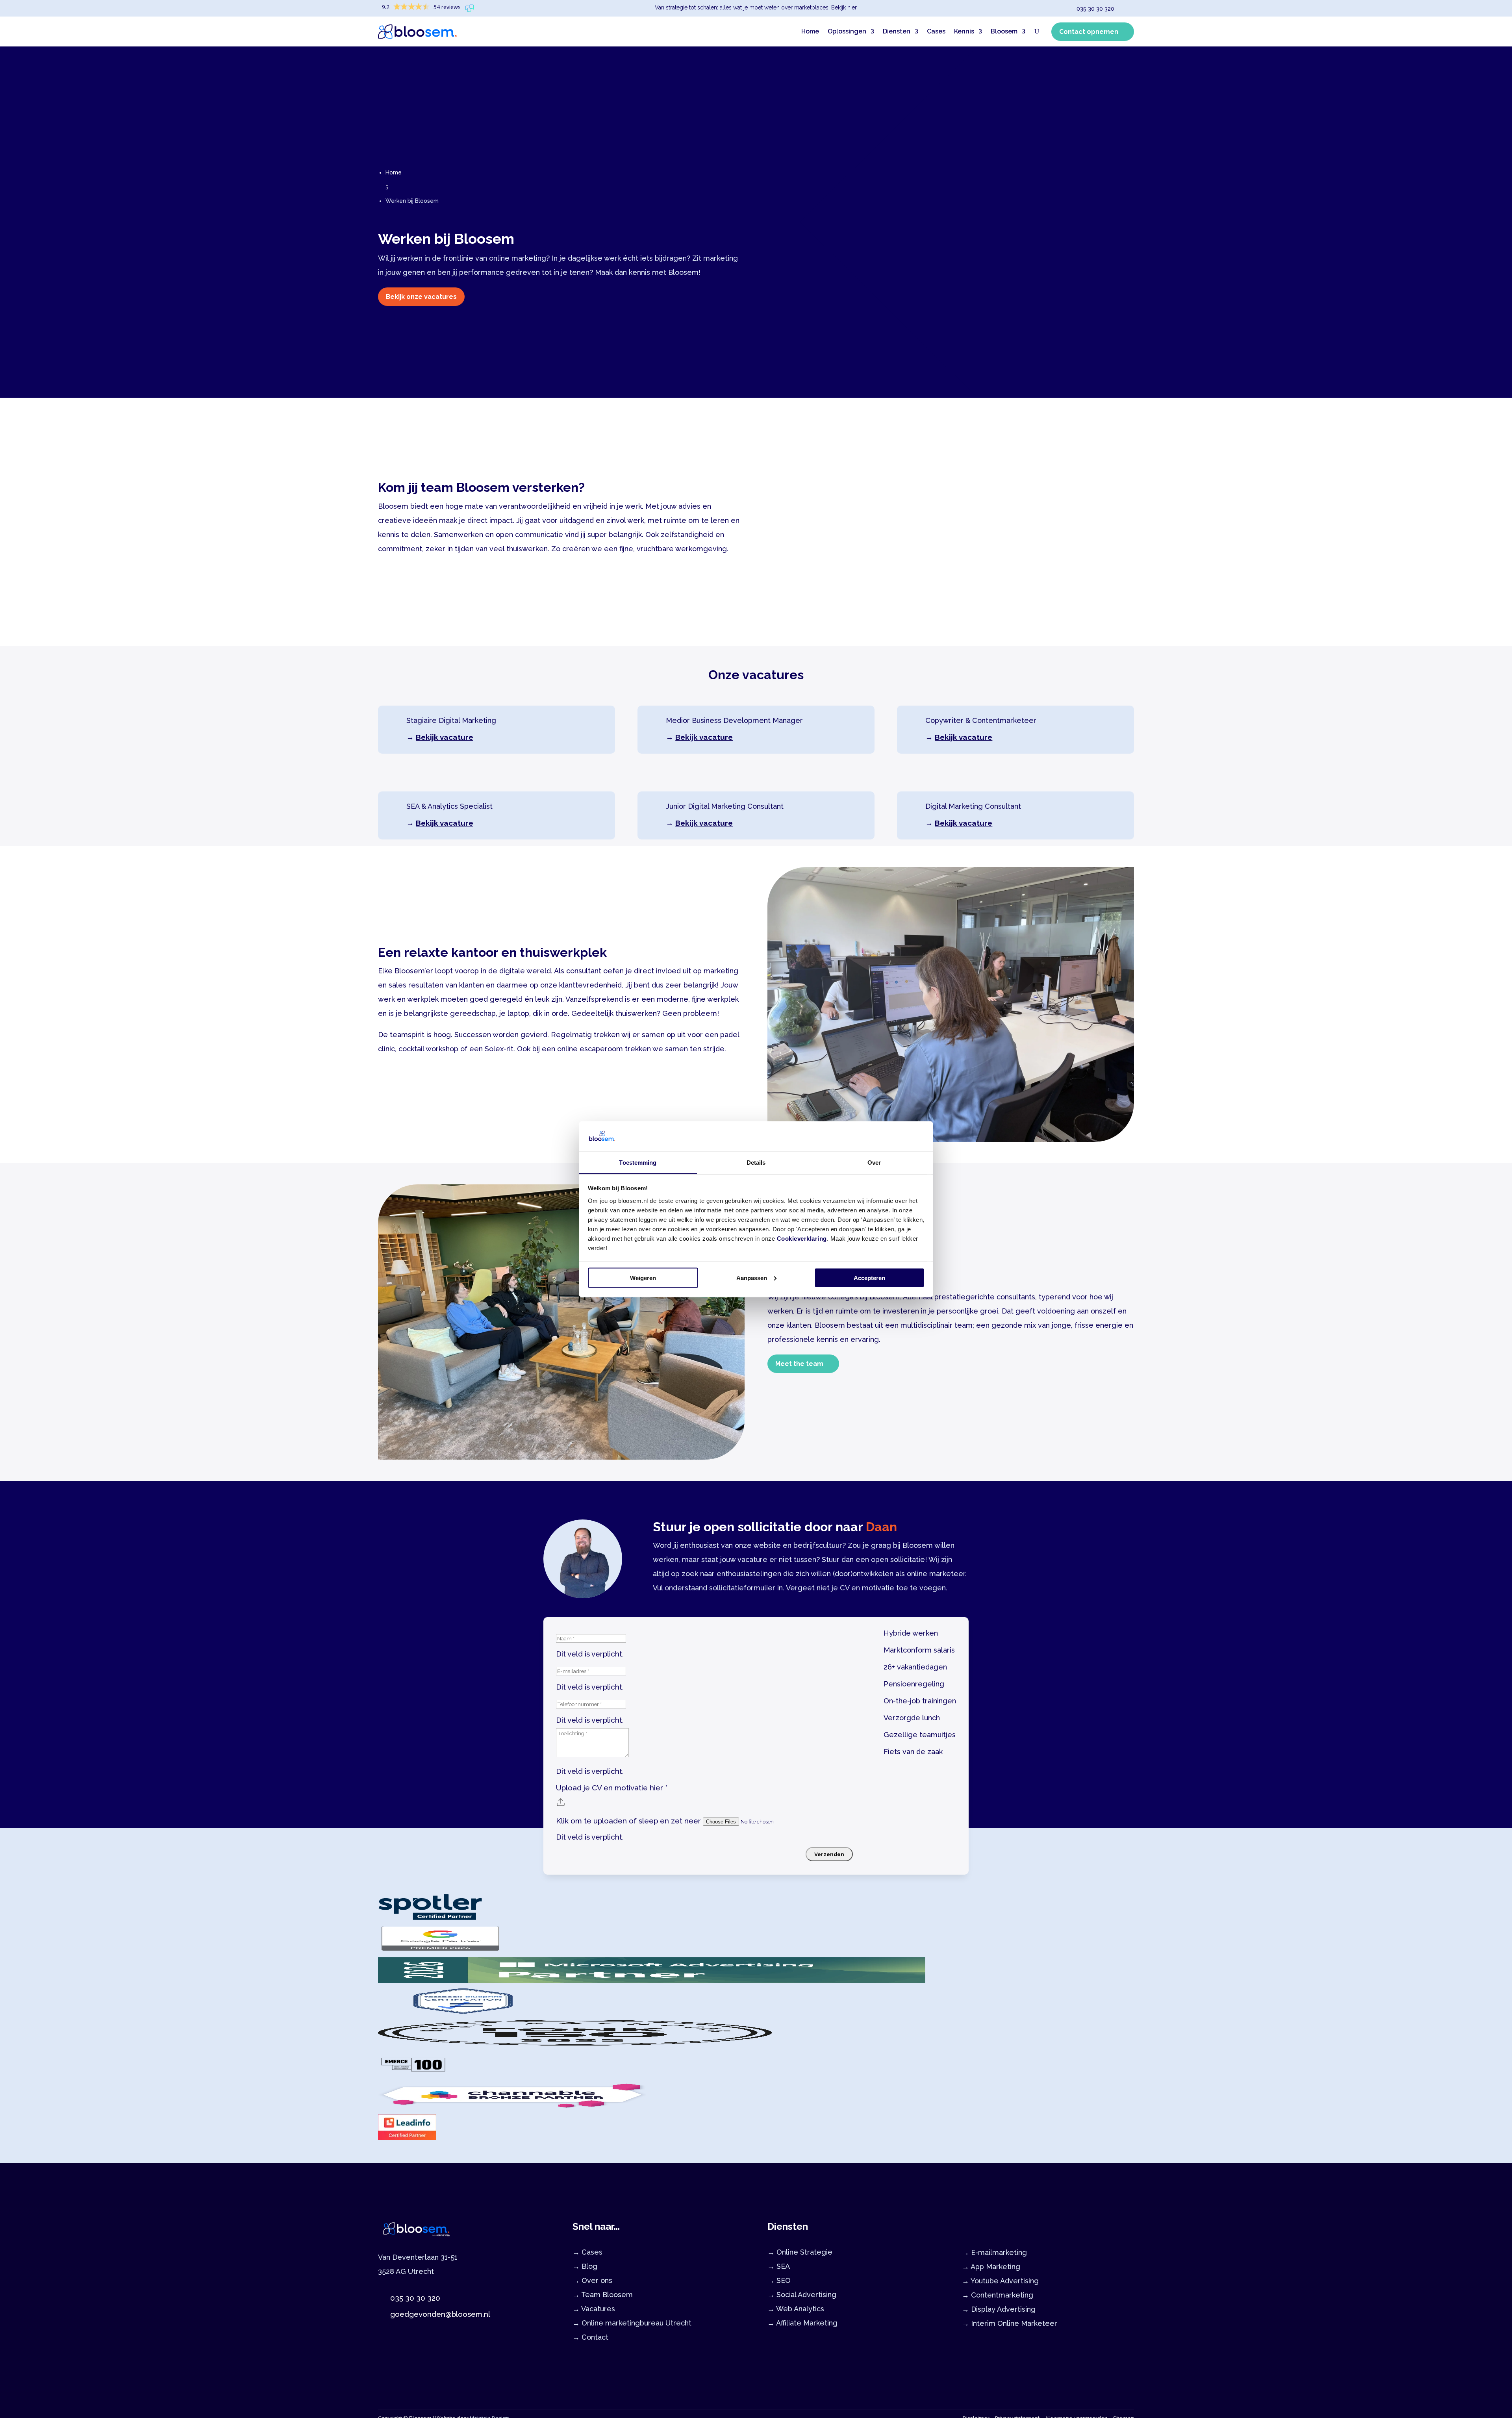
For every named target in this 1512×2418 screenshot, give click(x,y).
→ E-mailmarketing (994, 2252)
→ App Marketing (991, 2267)
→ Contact (590, 2337)
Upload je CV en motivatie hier (612, 1788)
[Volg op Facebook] (412, 2341)
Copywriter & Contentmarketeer (981, 720)
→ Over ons (592, 2280)
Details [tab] (756, 1162)
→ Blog (585, 2266)
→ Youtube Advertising (1000, 2281)
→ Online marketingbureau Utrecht (632, 2323)
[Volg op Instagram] (396, 2341)
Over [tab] (874, 1162)
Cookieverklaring (802, 1238)
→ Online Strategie (800, 2252)
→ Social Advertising (802, 2295)
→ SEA (779, 2266)
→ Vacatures (594, 2309)
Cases (936, 31)
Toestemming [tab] (638, 1162)
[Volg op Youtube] (428, 2341)
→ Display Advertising (999, 2309)
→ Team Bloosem (603, 2295)
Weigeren (643, 1278)
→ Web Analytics (796, 2309)
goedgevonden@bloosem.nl (440, 2314)
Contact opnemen (1089, 32)
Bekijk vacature (445, 737)
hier (852, 7)
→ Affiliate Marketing (802, 2323)
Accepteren (869, 1278)
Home (810, 31)
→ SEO (779, 2280)
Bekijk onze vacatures (421, 297)
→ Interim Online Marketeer (1010, 2323)
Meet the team (799, 1364)
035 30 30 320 (1095, 9)
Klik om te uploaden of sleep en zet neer (629, 1821)
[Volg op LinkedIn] (380, 2341)
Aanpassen (752, 1278)
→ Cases (587, 2252)
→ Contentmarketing (998, 2295)
